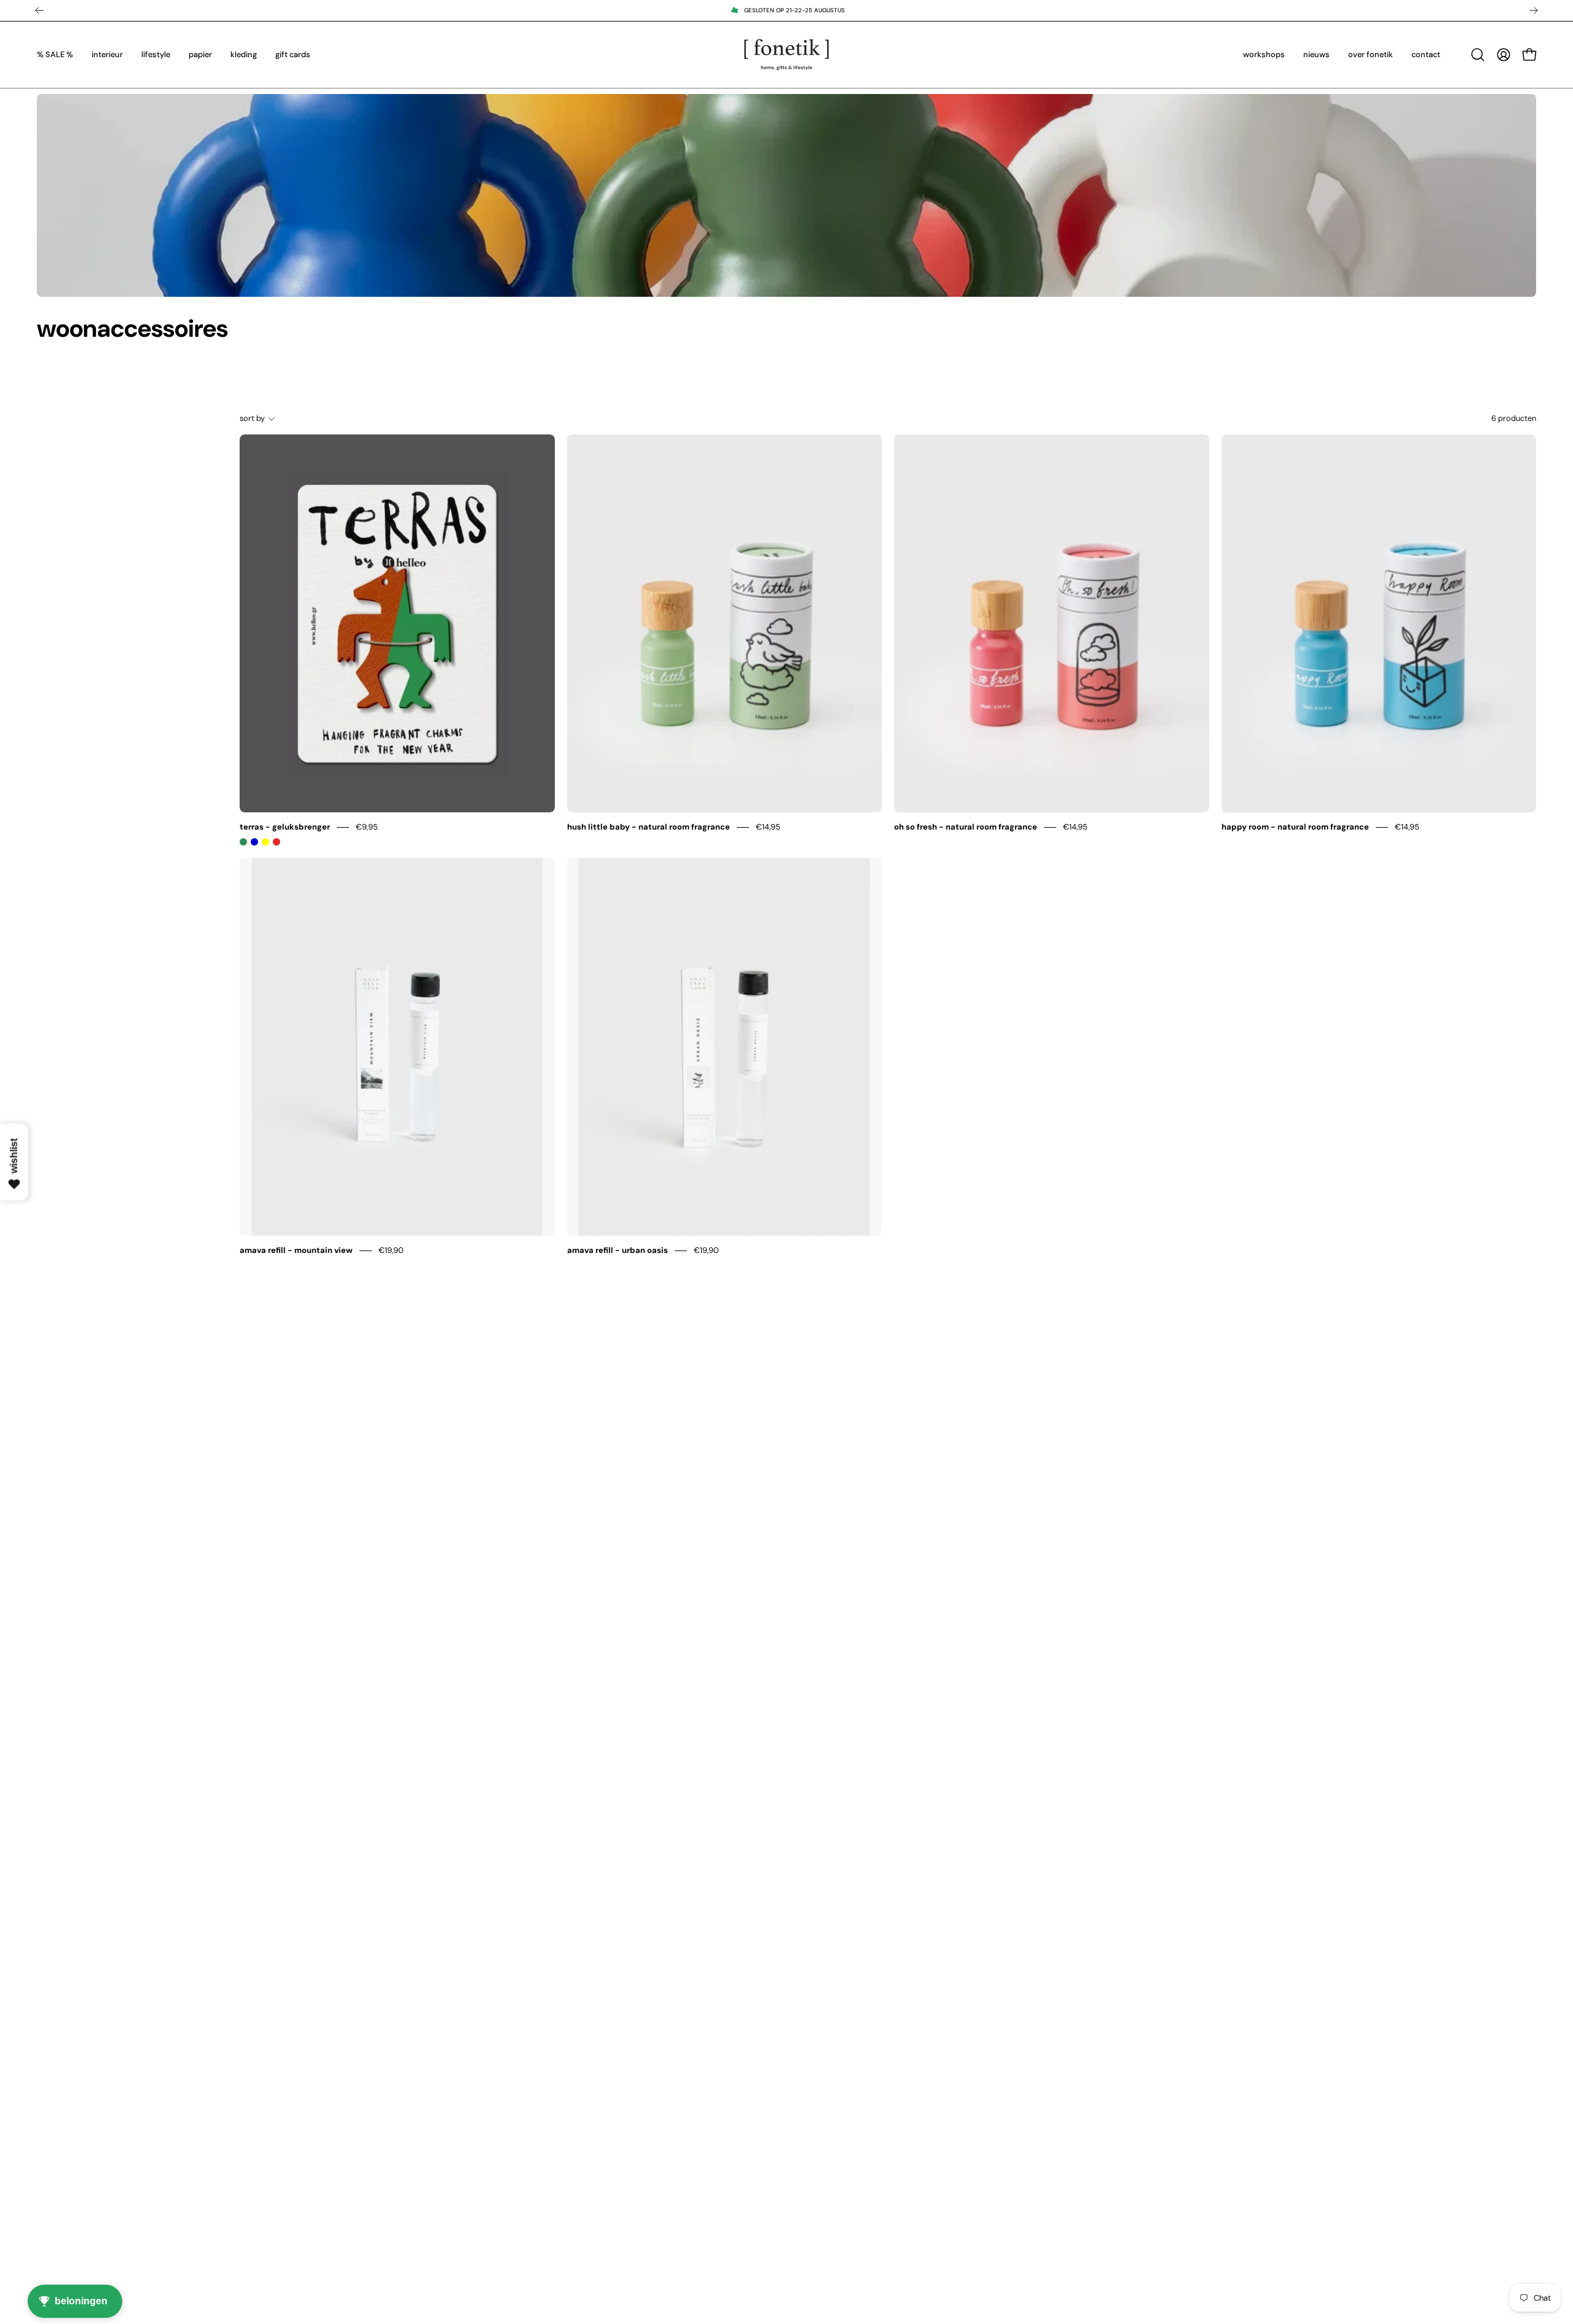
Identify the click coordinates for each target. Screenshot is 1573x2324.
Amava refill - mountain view (296, 1250)
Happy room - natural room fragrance (1295, 827)
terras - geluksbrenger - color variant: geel (265, 842)
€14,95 (768, 827)
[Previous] (39, 10)
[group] (786, 10)
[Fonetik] (786, 55)
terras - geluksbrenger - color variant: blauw (254, 842)
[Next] (1534, 10)
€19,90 (391, 1250)
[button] (1478, 55)
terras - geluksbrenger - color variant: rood (277, 842)
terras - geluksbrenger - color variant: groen (243, 842)
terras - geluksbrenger (285, 827)
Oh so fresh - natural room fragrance (966, 827)
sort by (252, 418)
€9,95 (367, 827)
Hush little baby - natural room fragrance (649, 827)
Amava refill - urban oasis (618, 1250)
